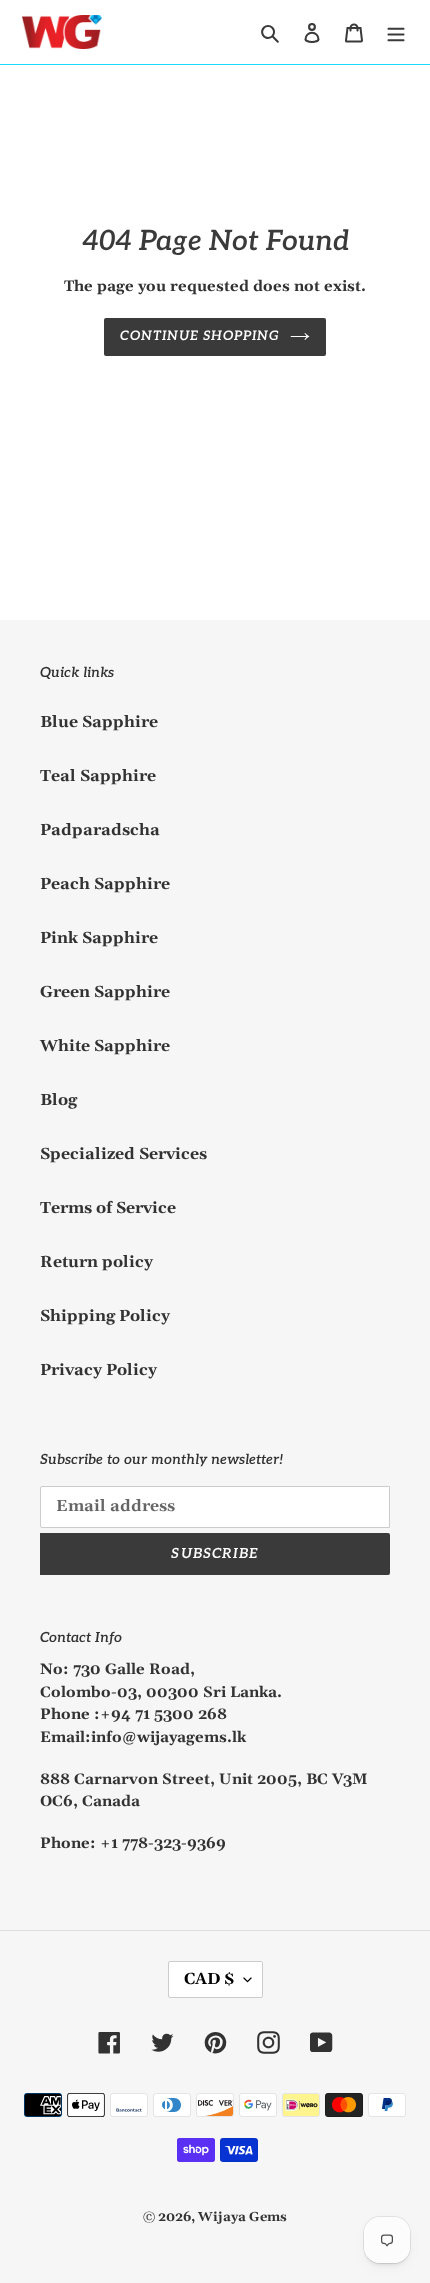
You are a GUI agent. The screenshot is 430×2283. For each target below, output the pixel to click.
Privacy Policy (98, 1370)
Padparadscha (100, 830)
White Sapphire (105, 1046)
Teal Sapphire (98, 776)
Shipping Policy (105, 1316)
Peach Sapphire (105, 884)
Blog (58, 1100)
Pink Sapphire (99, 938)
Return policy (96, 1262)
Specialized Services (123, 1154)
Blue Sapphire (99, 722)
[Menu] (396, 32)
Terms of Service (108, 1208)
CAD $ (209, 1979)
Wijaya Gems (242, 2217)
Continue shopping (200, 336)
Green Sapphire (105, 992)
